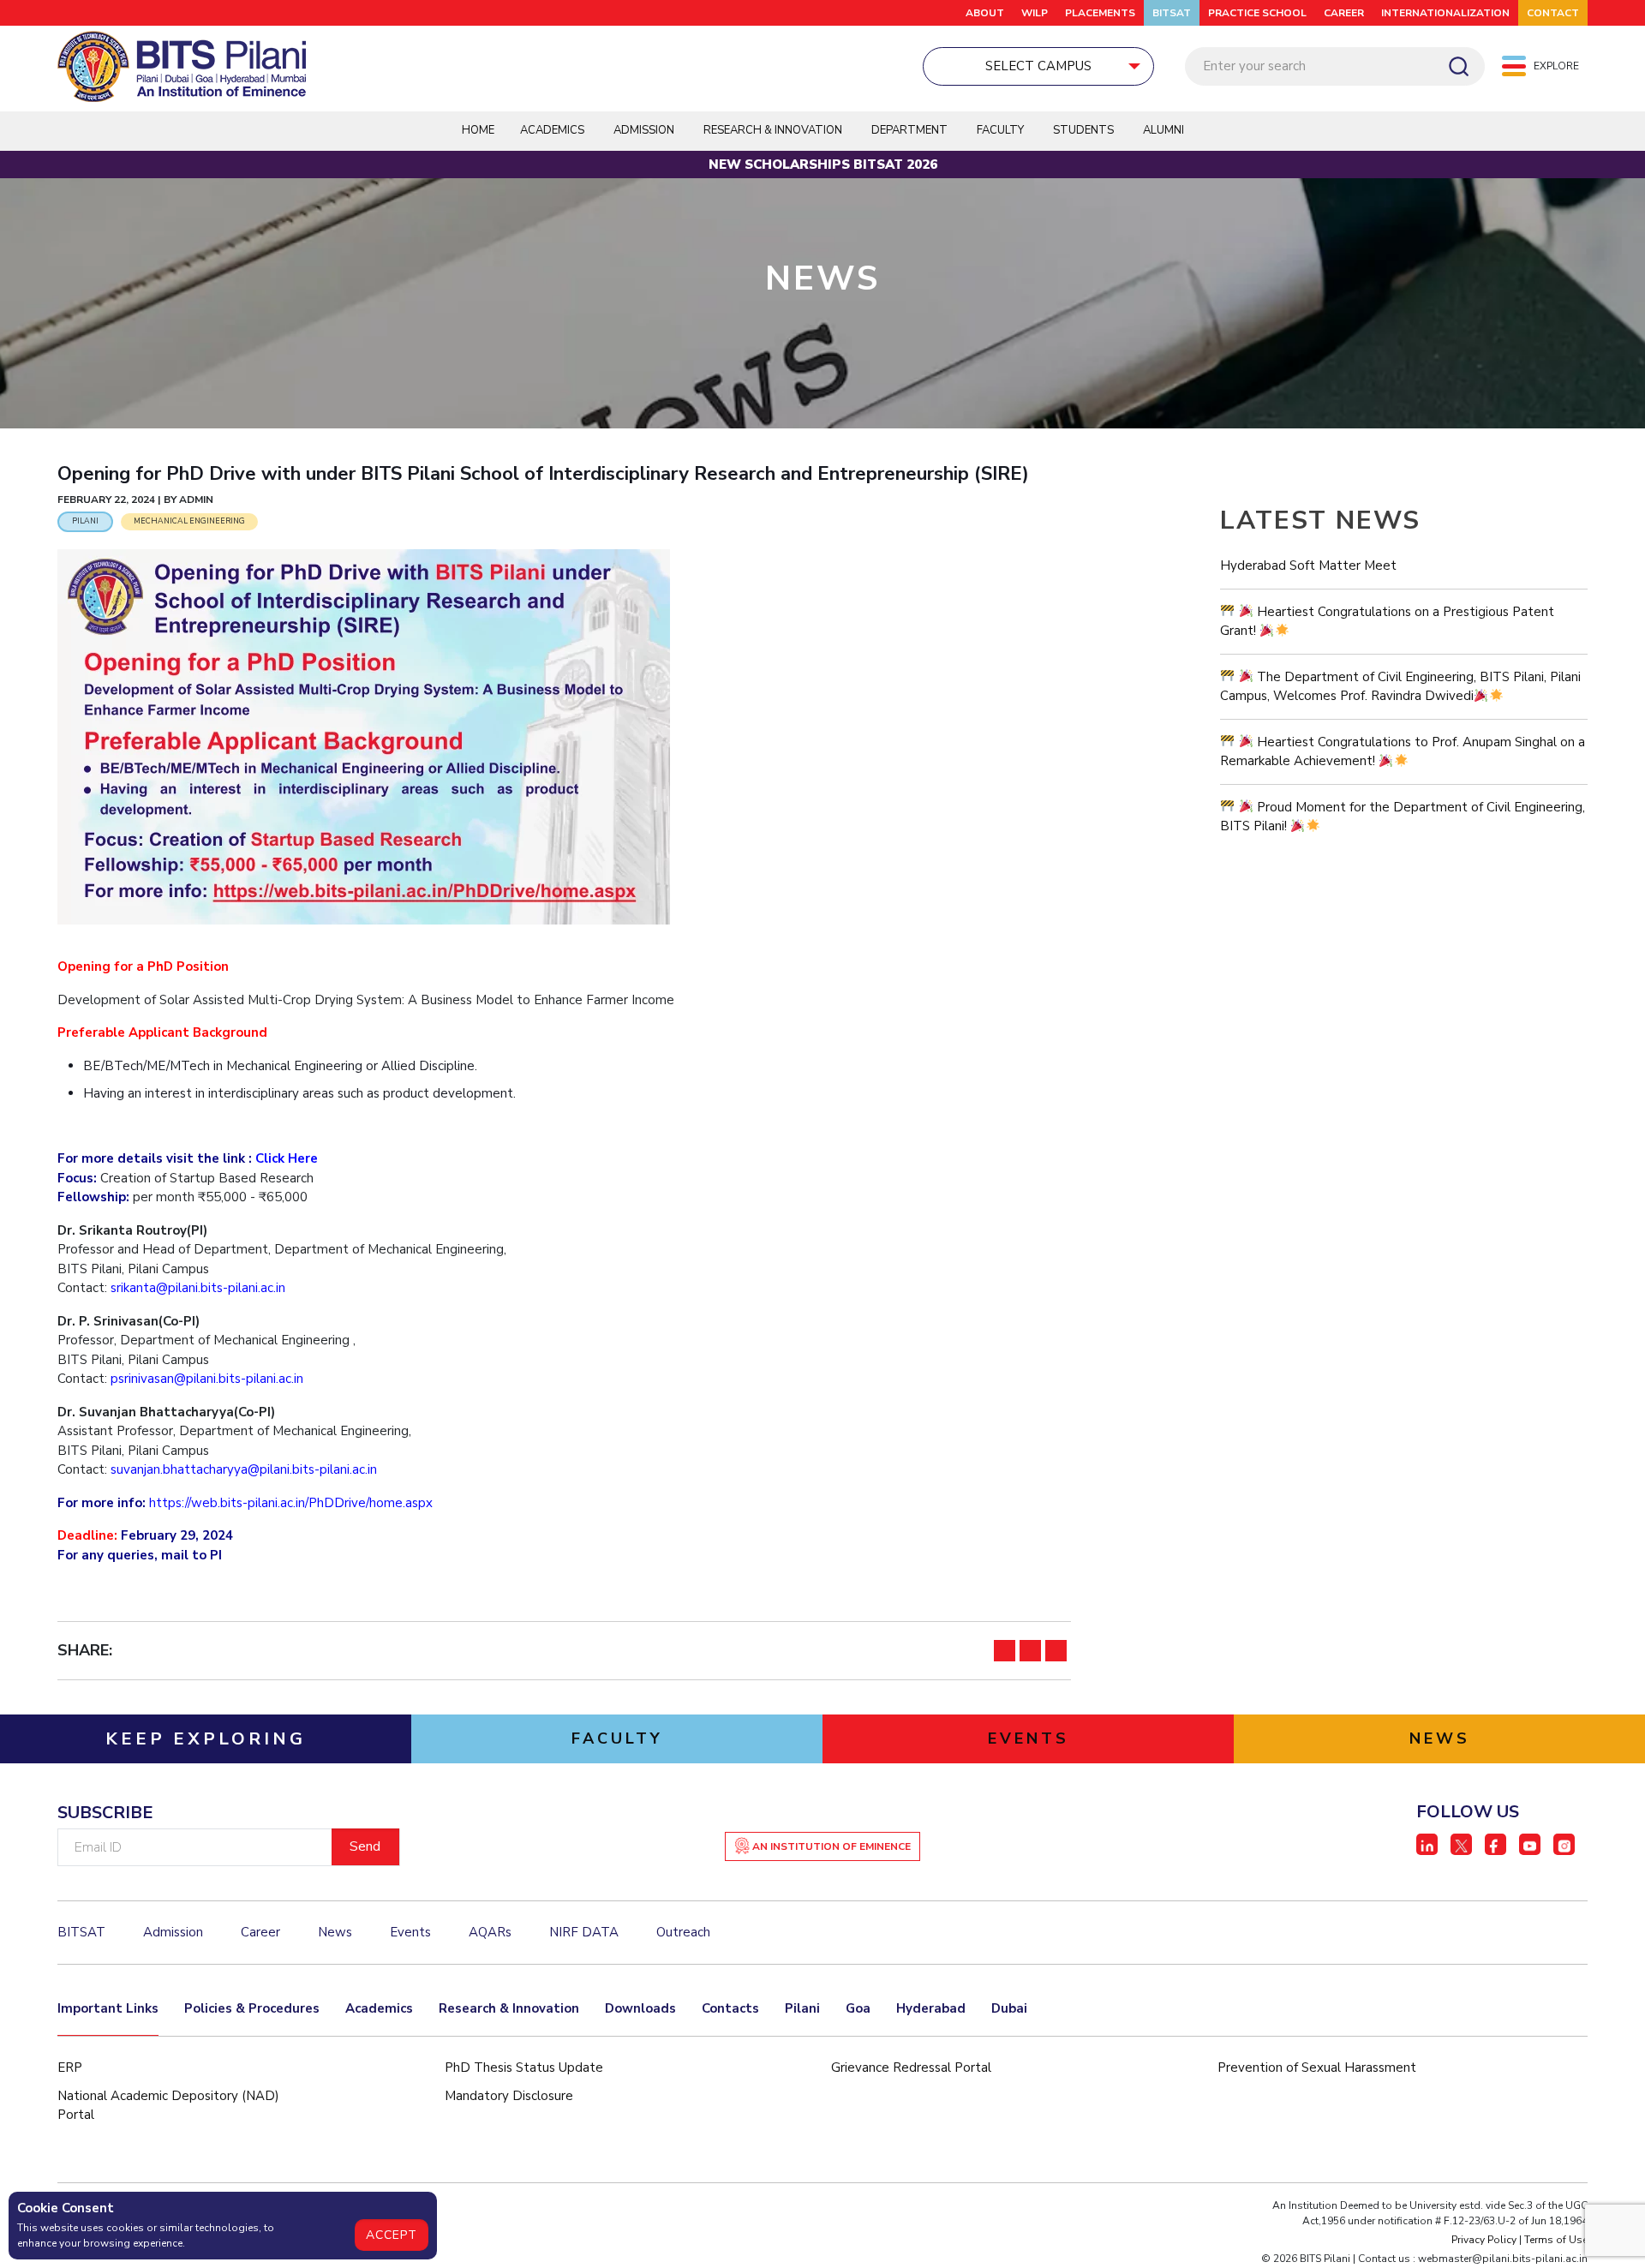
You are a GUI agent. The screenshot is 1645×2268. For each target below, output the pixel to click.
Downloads (640, 2008)
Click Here (287, 1158)
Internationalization (1445, 13)
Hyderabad (931, 2008)
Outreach (683, 1932)
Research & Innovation (509, 2008)
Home (478, 130)
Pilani (802, 2008)
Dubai (1009, 2008)
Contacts (730, 2008)
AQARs (490, 1932)
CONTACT (1553, 13)
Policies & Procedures (252, 2008)
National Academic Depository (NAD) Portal (168, 2106)
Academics (379, 2008)
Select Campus (1038, 66)
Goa (858, 2008)
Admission (644, 130)
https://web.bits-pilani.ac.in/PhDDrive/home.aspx (291, 1503)
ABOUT (985, 13)
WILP (1035, 13)
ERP (70, 2068)
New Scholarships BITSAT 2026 (823, 165)
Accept (392, 2235)
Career (1344, 13)
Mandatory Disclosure (509, 2096)
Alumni (1163, 130)
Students (1083, 130)
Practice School (1257, 13)
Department (909, 130)
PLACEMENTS (1100, 13)
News (335, 1932)
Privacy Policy (1484, 2240)
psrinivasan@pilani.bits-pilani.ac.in (207, 1379)
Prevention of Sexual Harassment (1317, 2068)
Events (410, 1932)
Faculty (1000, 130)
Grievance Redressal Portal (911, 2068)
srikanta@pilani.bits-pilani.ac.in (198, 1288)
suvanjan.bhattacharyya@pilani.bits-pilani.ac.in (244, 1469)
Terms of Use (1556, 2240)
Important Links (108, 2008)
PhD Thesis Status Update (524, 2068)
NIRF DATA (584, 1932)
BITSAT (1172, 13)
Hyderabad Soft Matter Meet (1308, 566)
